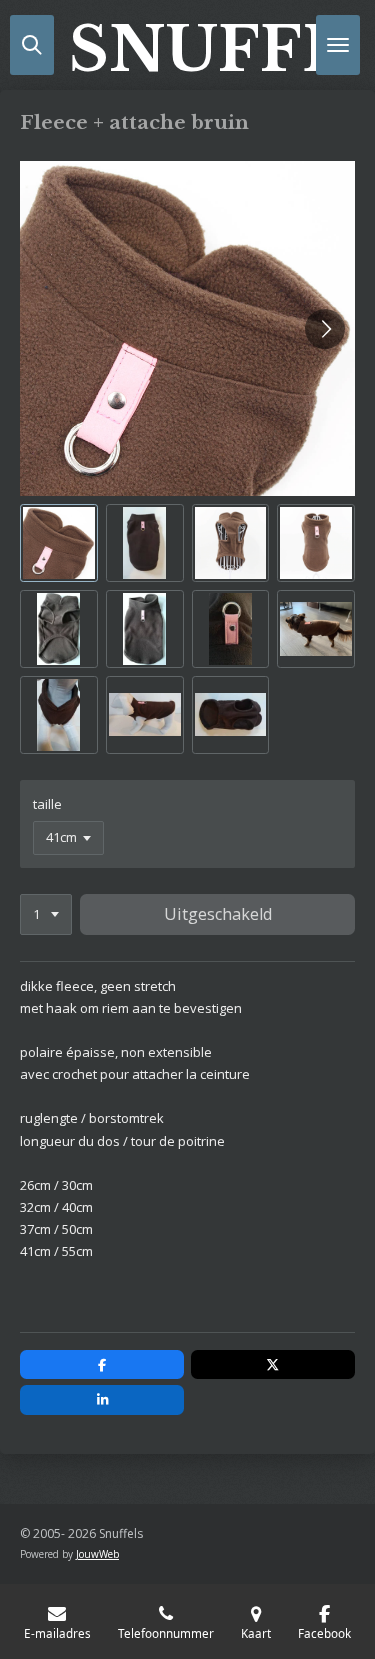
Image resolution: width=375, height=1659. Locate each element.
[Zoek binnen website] (32, 45)
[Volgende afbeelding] (325, 329)
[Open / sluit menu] (338, 45)
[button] (59, 543)
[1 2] (46, 914)
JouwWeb (97, 1554)
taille (47, 804)
